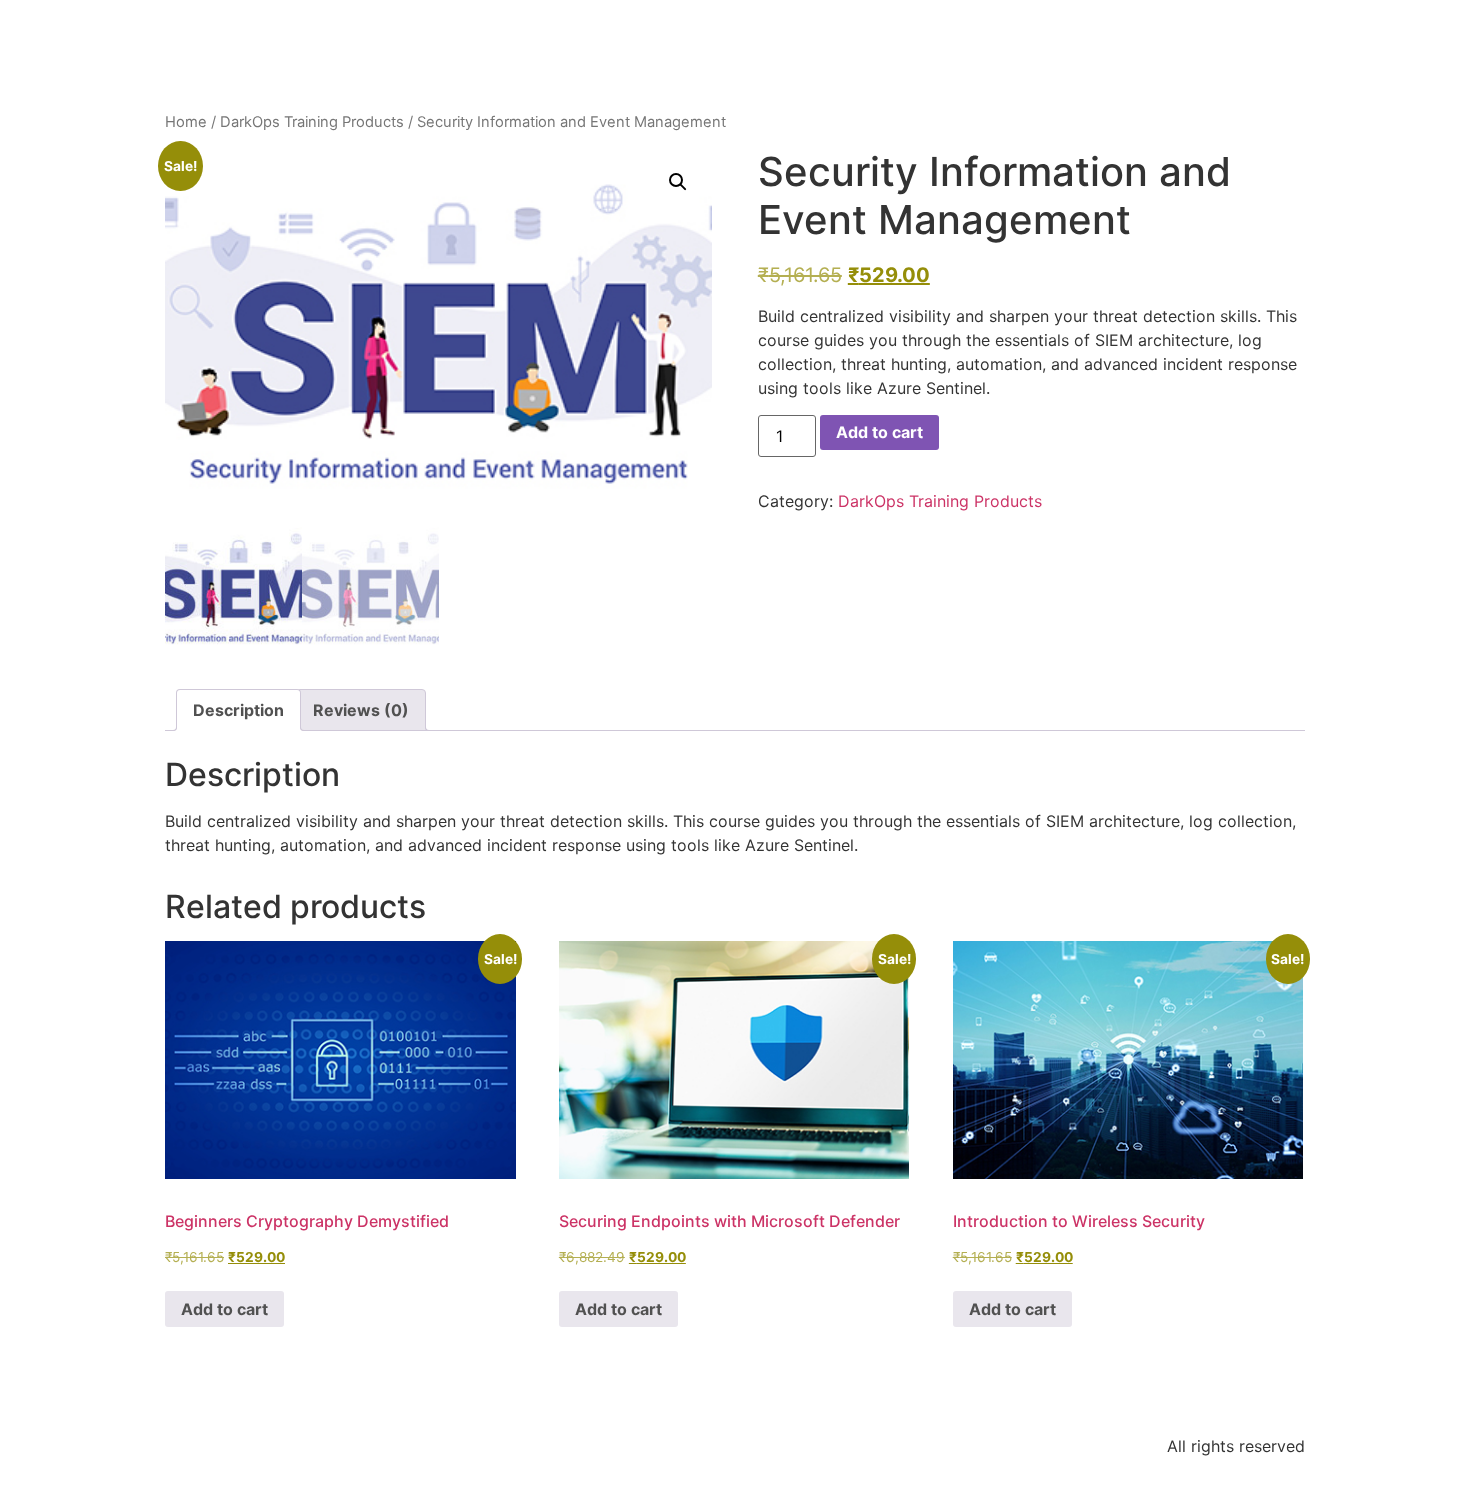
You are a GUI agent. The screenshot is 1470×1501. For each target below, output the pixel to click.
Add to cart (879, 432)
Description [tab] (238, 710)
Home (186, 122)
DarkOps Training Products (312, 122)
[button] (678, 182)
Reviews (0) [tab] (361, 710)
